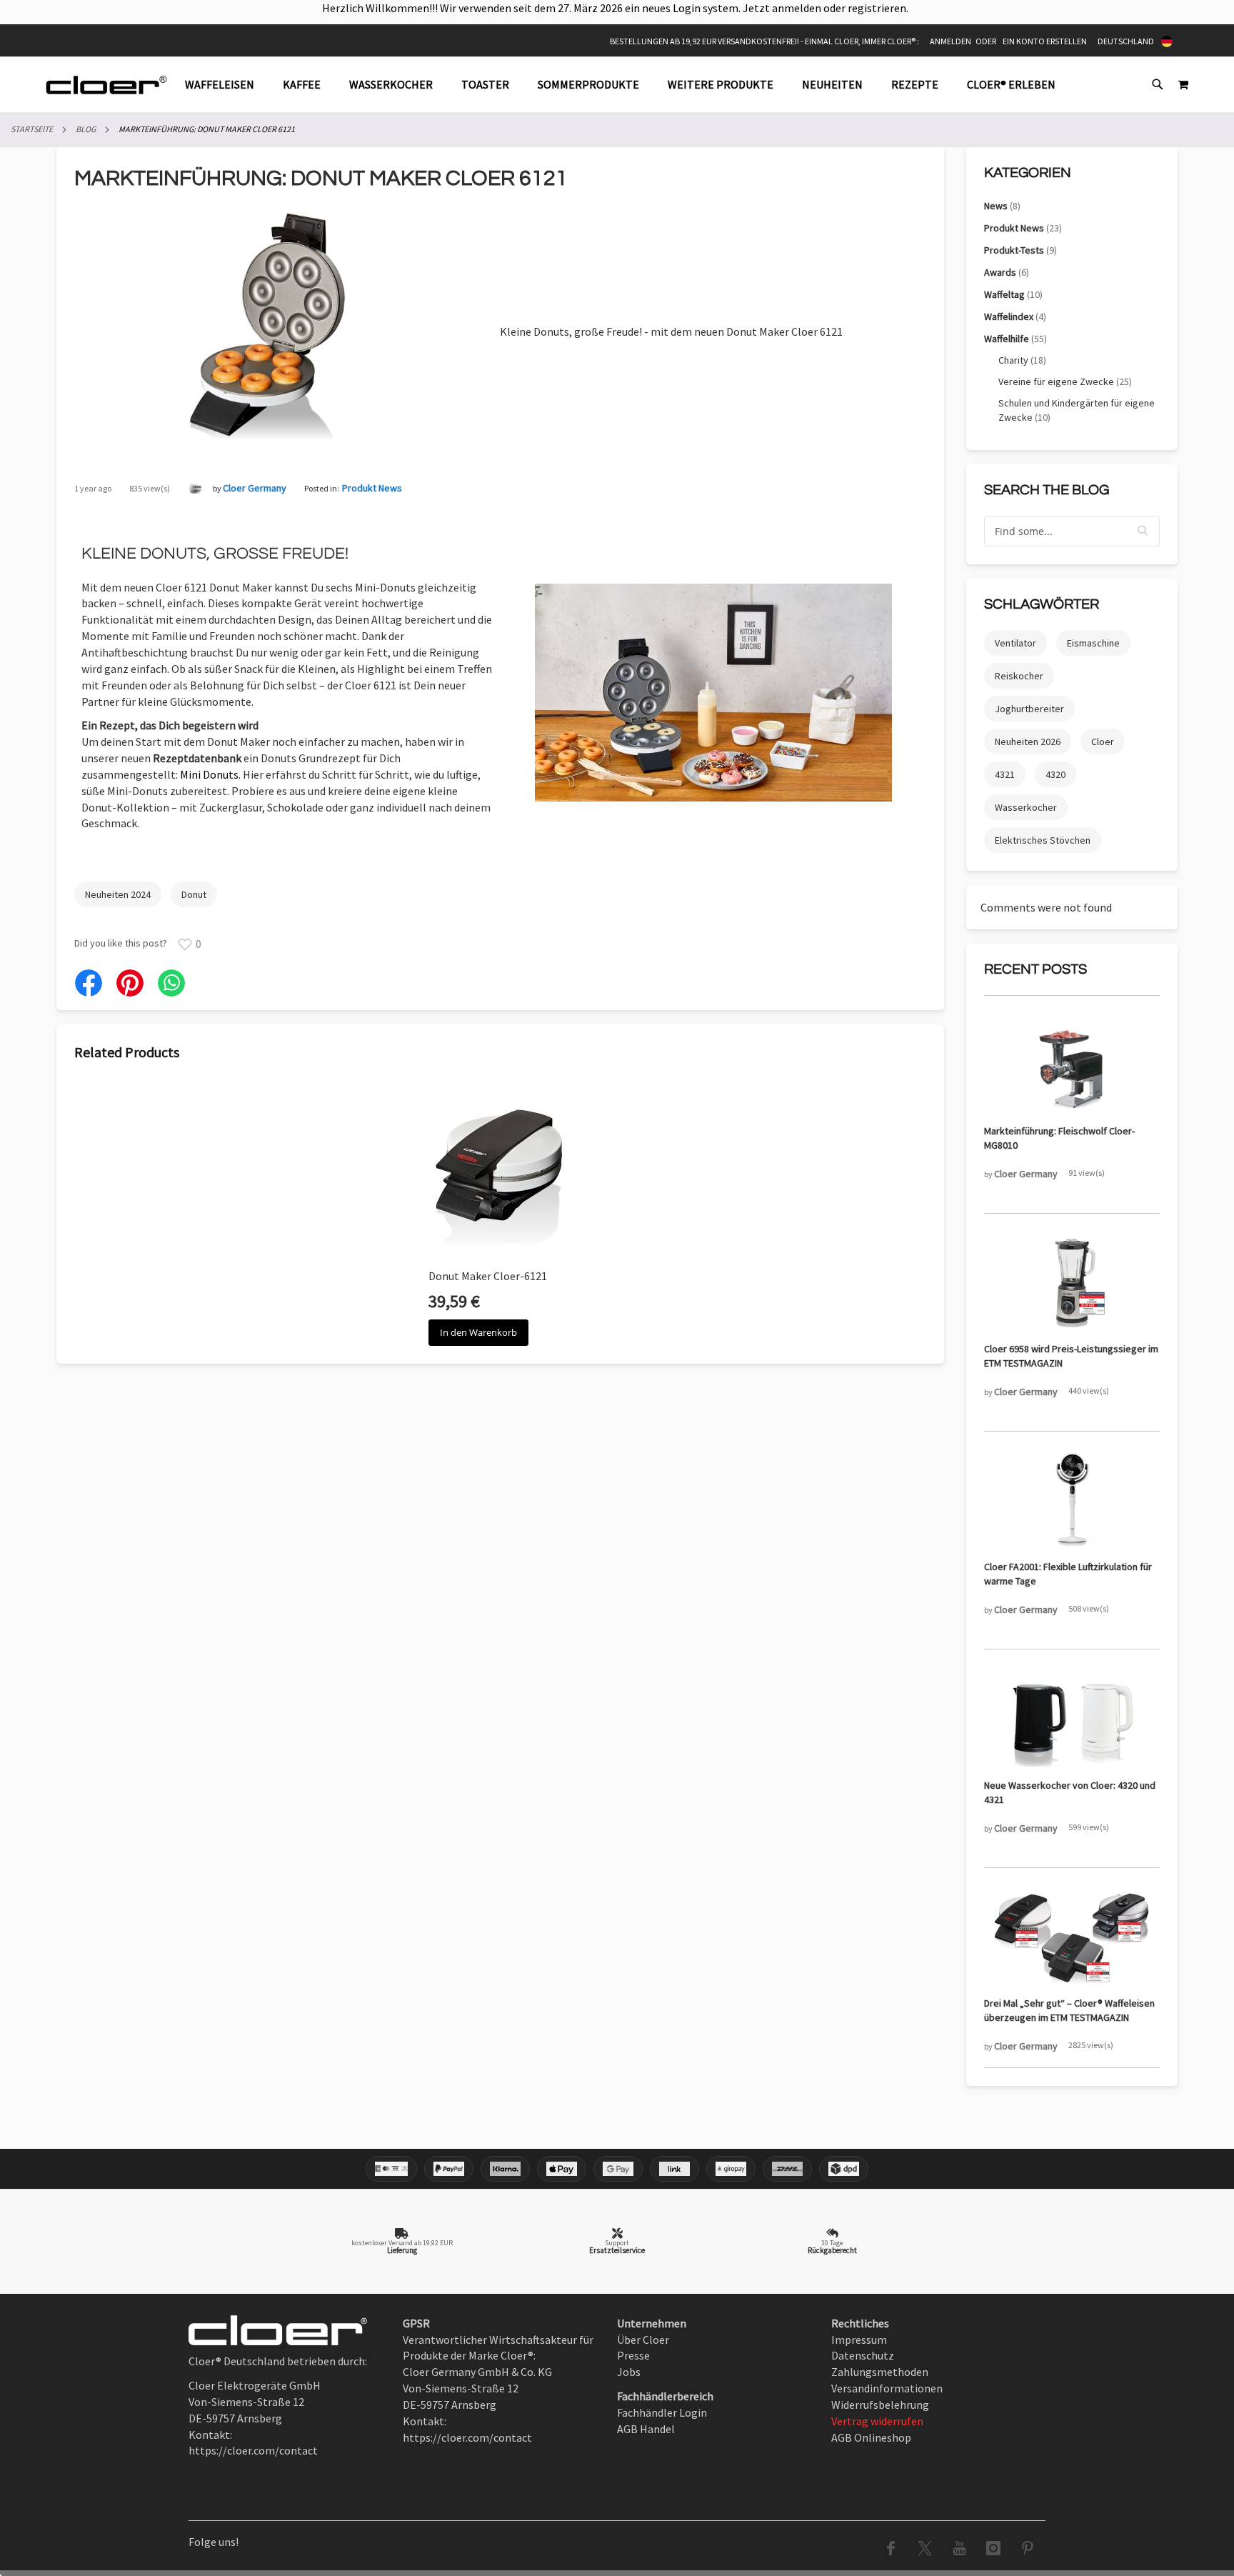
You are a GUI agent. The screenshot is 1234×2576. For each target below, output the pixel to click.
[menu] (627, 85)
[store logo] (106, 85)
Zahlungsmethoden (880, 2372)
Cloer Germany (255, 488)
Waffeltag (1013, 294)
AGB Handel (646, 2429)
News (1002, 206)
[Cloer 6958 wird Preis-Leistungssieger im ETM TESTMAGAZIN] (1072, 1283)
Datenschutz (863, 2355)
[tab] (627, 85)
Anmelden (950, 41)
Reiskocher (1019, 676)
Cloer (1103, 742)
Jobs (629, 2372)
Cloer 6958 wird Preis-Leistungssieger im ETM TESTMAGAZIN (1071, 1356)
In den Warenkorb (478, 1332)
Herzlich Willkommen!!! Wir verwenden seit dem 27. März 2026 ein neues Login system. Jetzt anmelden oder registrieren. (617, 8)
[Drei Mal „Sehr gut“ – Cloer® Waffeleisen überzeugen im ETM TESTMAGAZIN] (1072, 1937)
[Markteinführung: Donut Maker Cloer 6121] (278, 435)
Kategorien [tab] (1028, 173)
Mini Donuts (209, 774)
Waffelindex (1015, 316)
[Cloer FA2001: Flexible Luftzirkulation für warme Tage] (1072, 1501)
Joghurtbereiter (1029, 709)
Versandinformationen (887, 2388)
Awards (1007, 272)
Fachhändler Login (662, 2412)
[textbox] (1072, 531)
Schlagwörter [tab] (1042, 604)
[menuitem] (227, 85)
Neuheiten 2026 (1028, 742)
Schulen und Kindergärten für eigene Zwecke (1077, 410)
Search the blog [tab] (1047, 490)
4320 (1055, 774)
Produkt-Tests (1020, 250)
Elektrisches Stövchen (1043, 840)
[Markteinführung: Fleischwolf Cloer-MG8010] (1072, 1065)
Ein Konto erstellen (1045, 41)
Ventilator (1015, 643)
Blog (86, 129)
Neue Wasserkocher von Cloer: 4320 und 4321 (1070, 1792)
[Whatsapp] (171, 983)
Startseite (32, 129)
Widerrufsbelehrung (880, 2405)
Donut (194, 894)
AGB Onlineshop (871, 2437)
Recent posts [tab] (1035, 969)
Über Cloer (643, 2340)
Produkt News (372, 488)
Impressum (859, 2340)
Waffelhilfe (1015, 339)
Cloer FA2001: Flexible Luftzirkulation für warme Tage (1068, 1574)
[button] (1143, 531)
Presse (633, 2355)
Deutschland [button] (1126, 41)
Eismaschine (1093, 643)
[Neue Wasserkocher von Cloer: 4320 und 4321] (1072, 1719)
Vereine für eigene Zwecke (1065, 381)
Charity (1022, 360)
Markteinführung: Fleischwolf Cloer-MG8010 (1059, 1138)
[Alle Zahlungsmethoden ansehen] (617, 2169)
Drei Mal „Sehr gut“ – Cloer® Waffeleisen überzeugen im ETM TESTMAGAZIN (1069, 2010)
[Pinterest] (130, 983)
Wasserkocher (1026, 807)
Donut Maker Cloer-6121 (488, 1276)
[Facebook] (89, 983)
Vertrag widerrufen (877, 2421)
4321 (1005, 774)
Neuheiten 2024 (118, 894)
